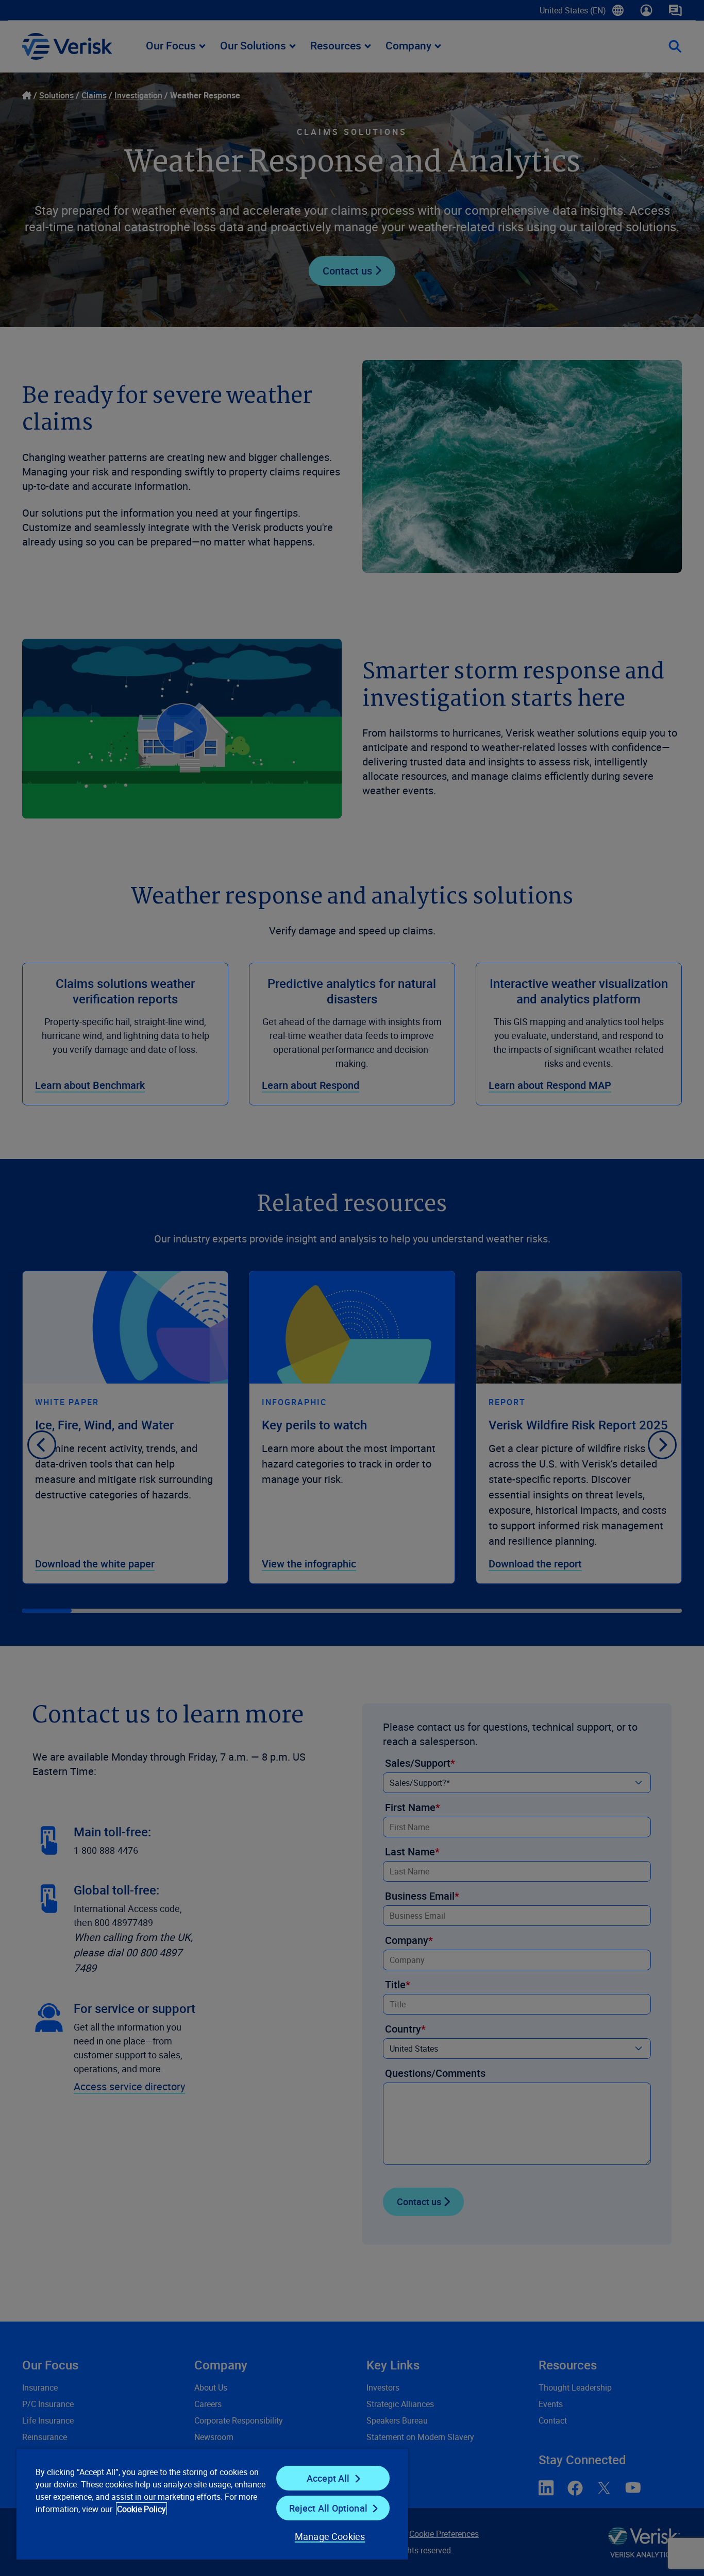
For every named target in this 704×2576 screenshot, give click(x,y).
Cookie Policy (141, 2509)
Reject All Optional (328, 2508)
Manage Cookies (330, 2536)
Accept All (328, 2478)
